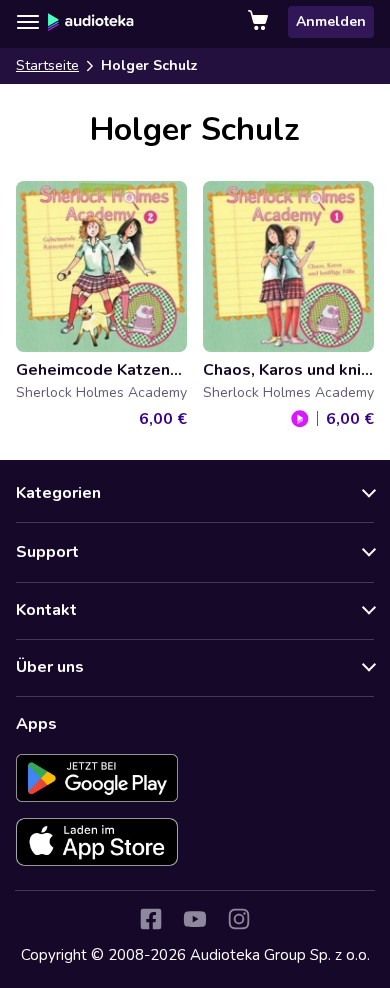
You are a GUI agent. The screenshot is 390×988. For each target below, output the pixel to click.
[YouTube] (195, 919)
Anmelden (331, 21)
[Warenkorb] (260, 22)
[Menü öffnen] (28, 22)
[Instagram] (239, 919)
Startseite (47, 65)
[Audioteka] (91, 22)
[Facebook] (151, 919)
